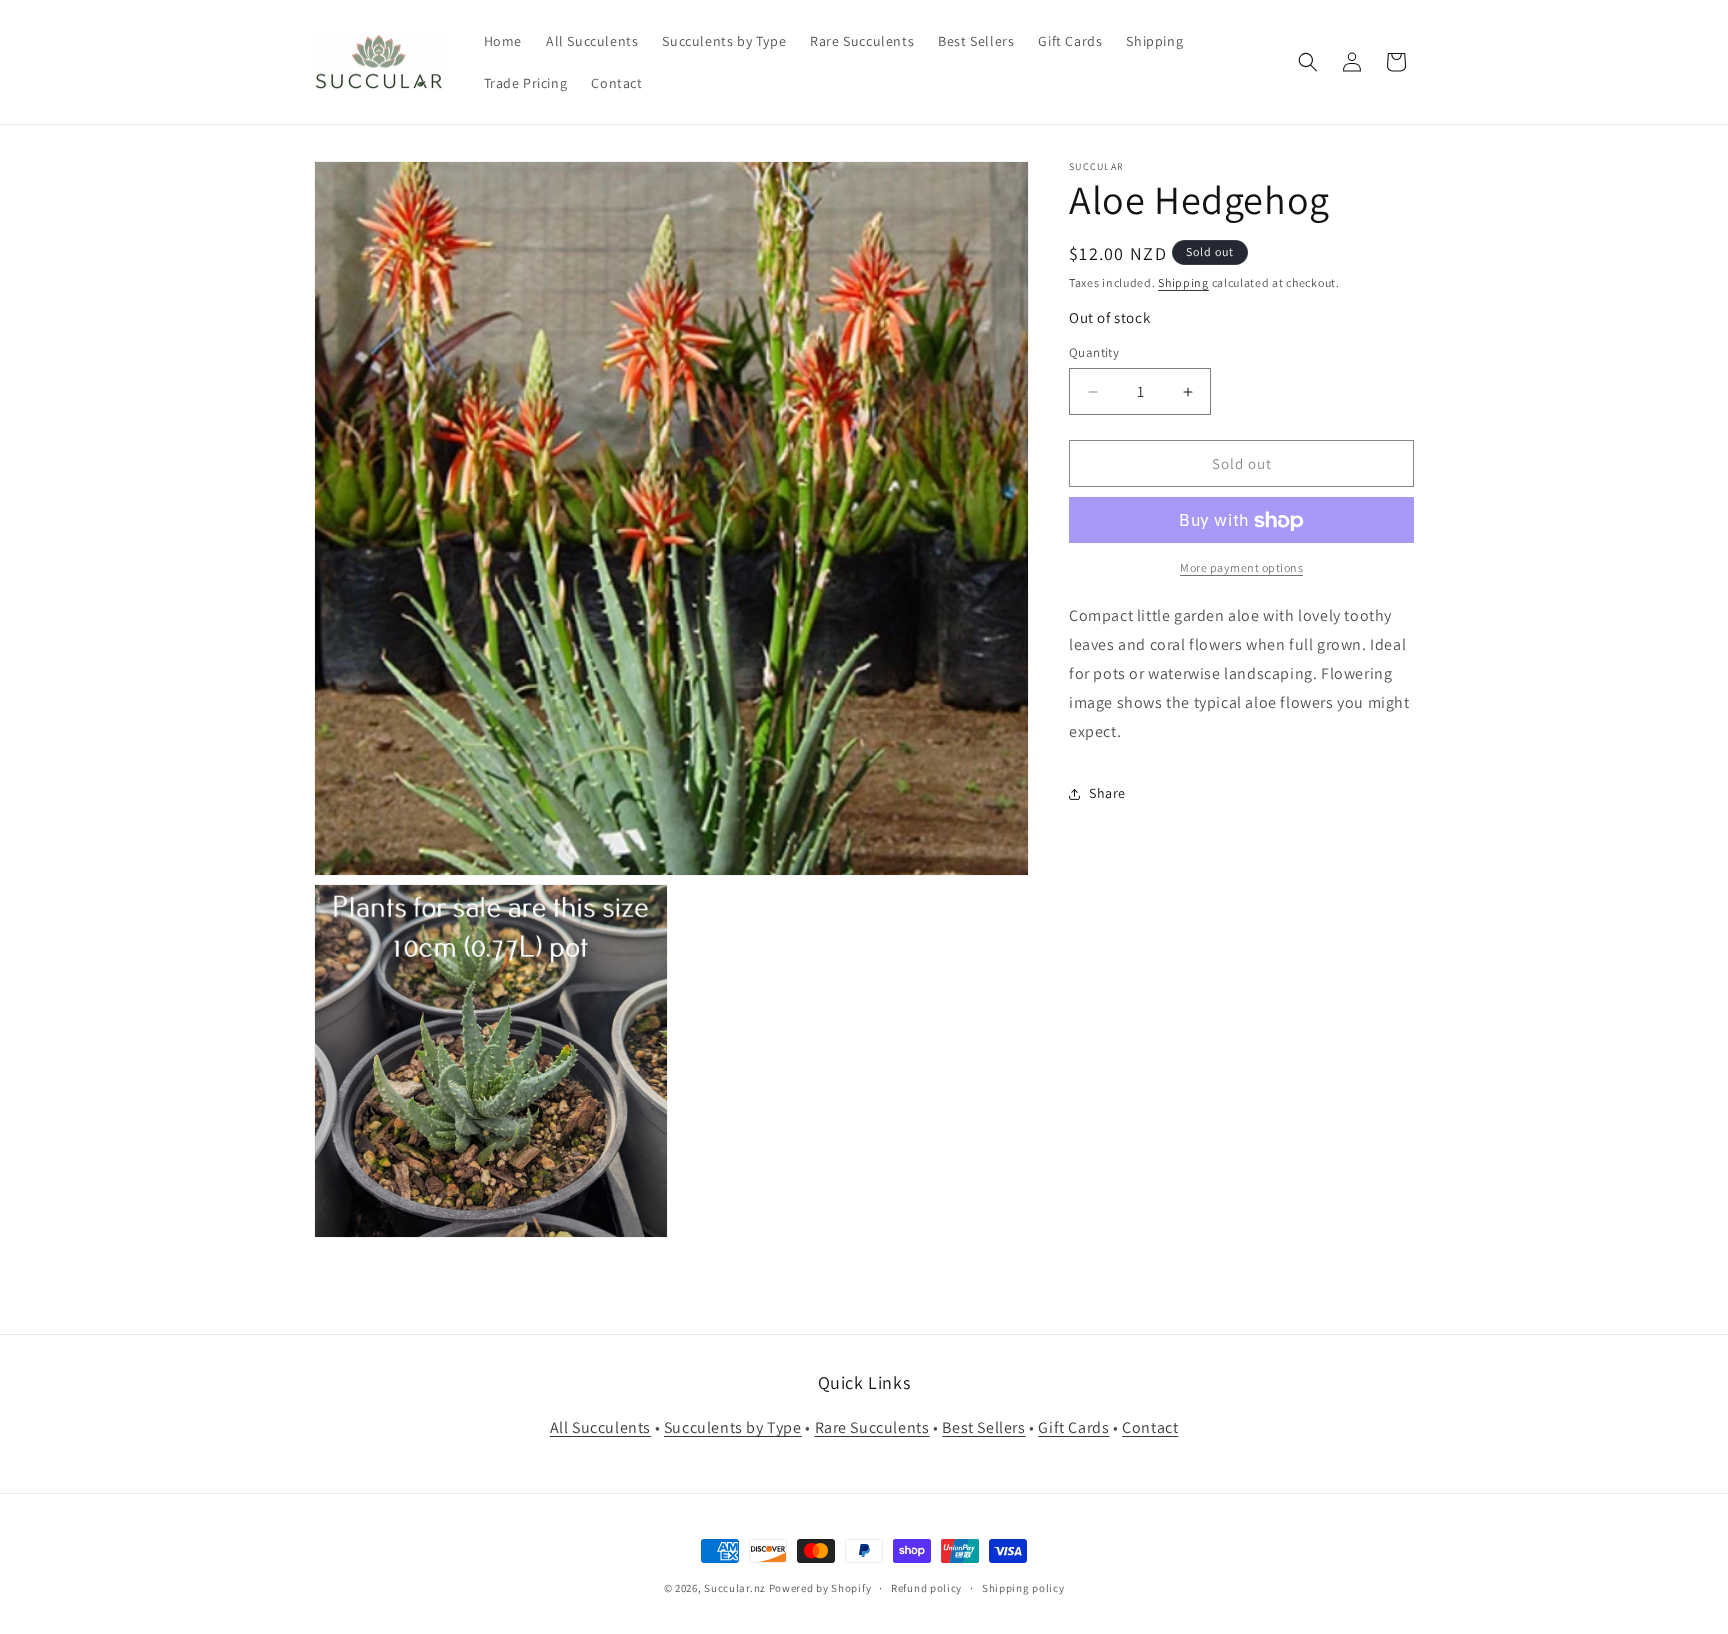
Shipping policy (1023, 1588)
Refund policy (926, 1588)
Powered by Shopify (820, 1588)
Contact (1150, 1427)
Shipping (1183, 282)
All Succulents (600, 1427)
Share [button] (1107, 793)
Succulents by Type (733, 1427)
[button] (1308, 62)
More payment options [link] (1241, 568)
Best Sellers (983, 1427)
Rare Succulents (872, 1427)
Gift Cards (1073, 1427)
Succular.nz (735, 1588)
